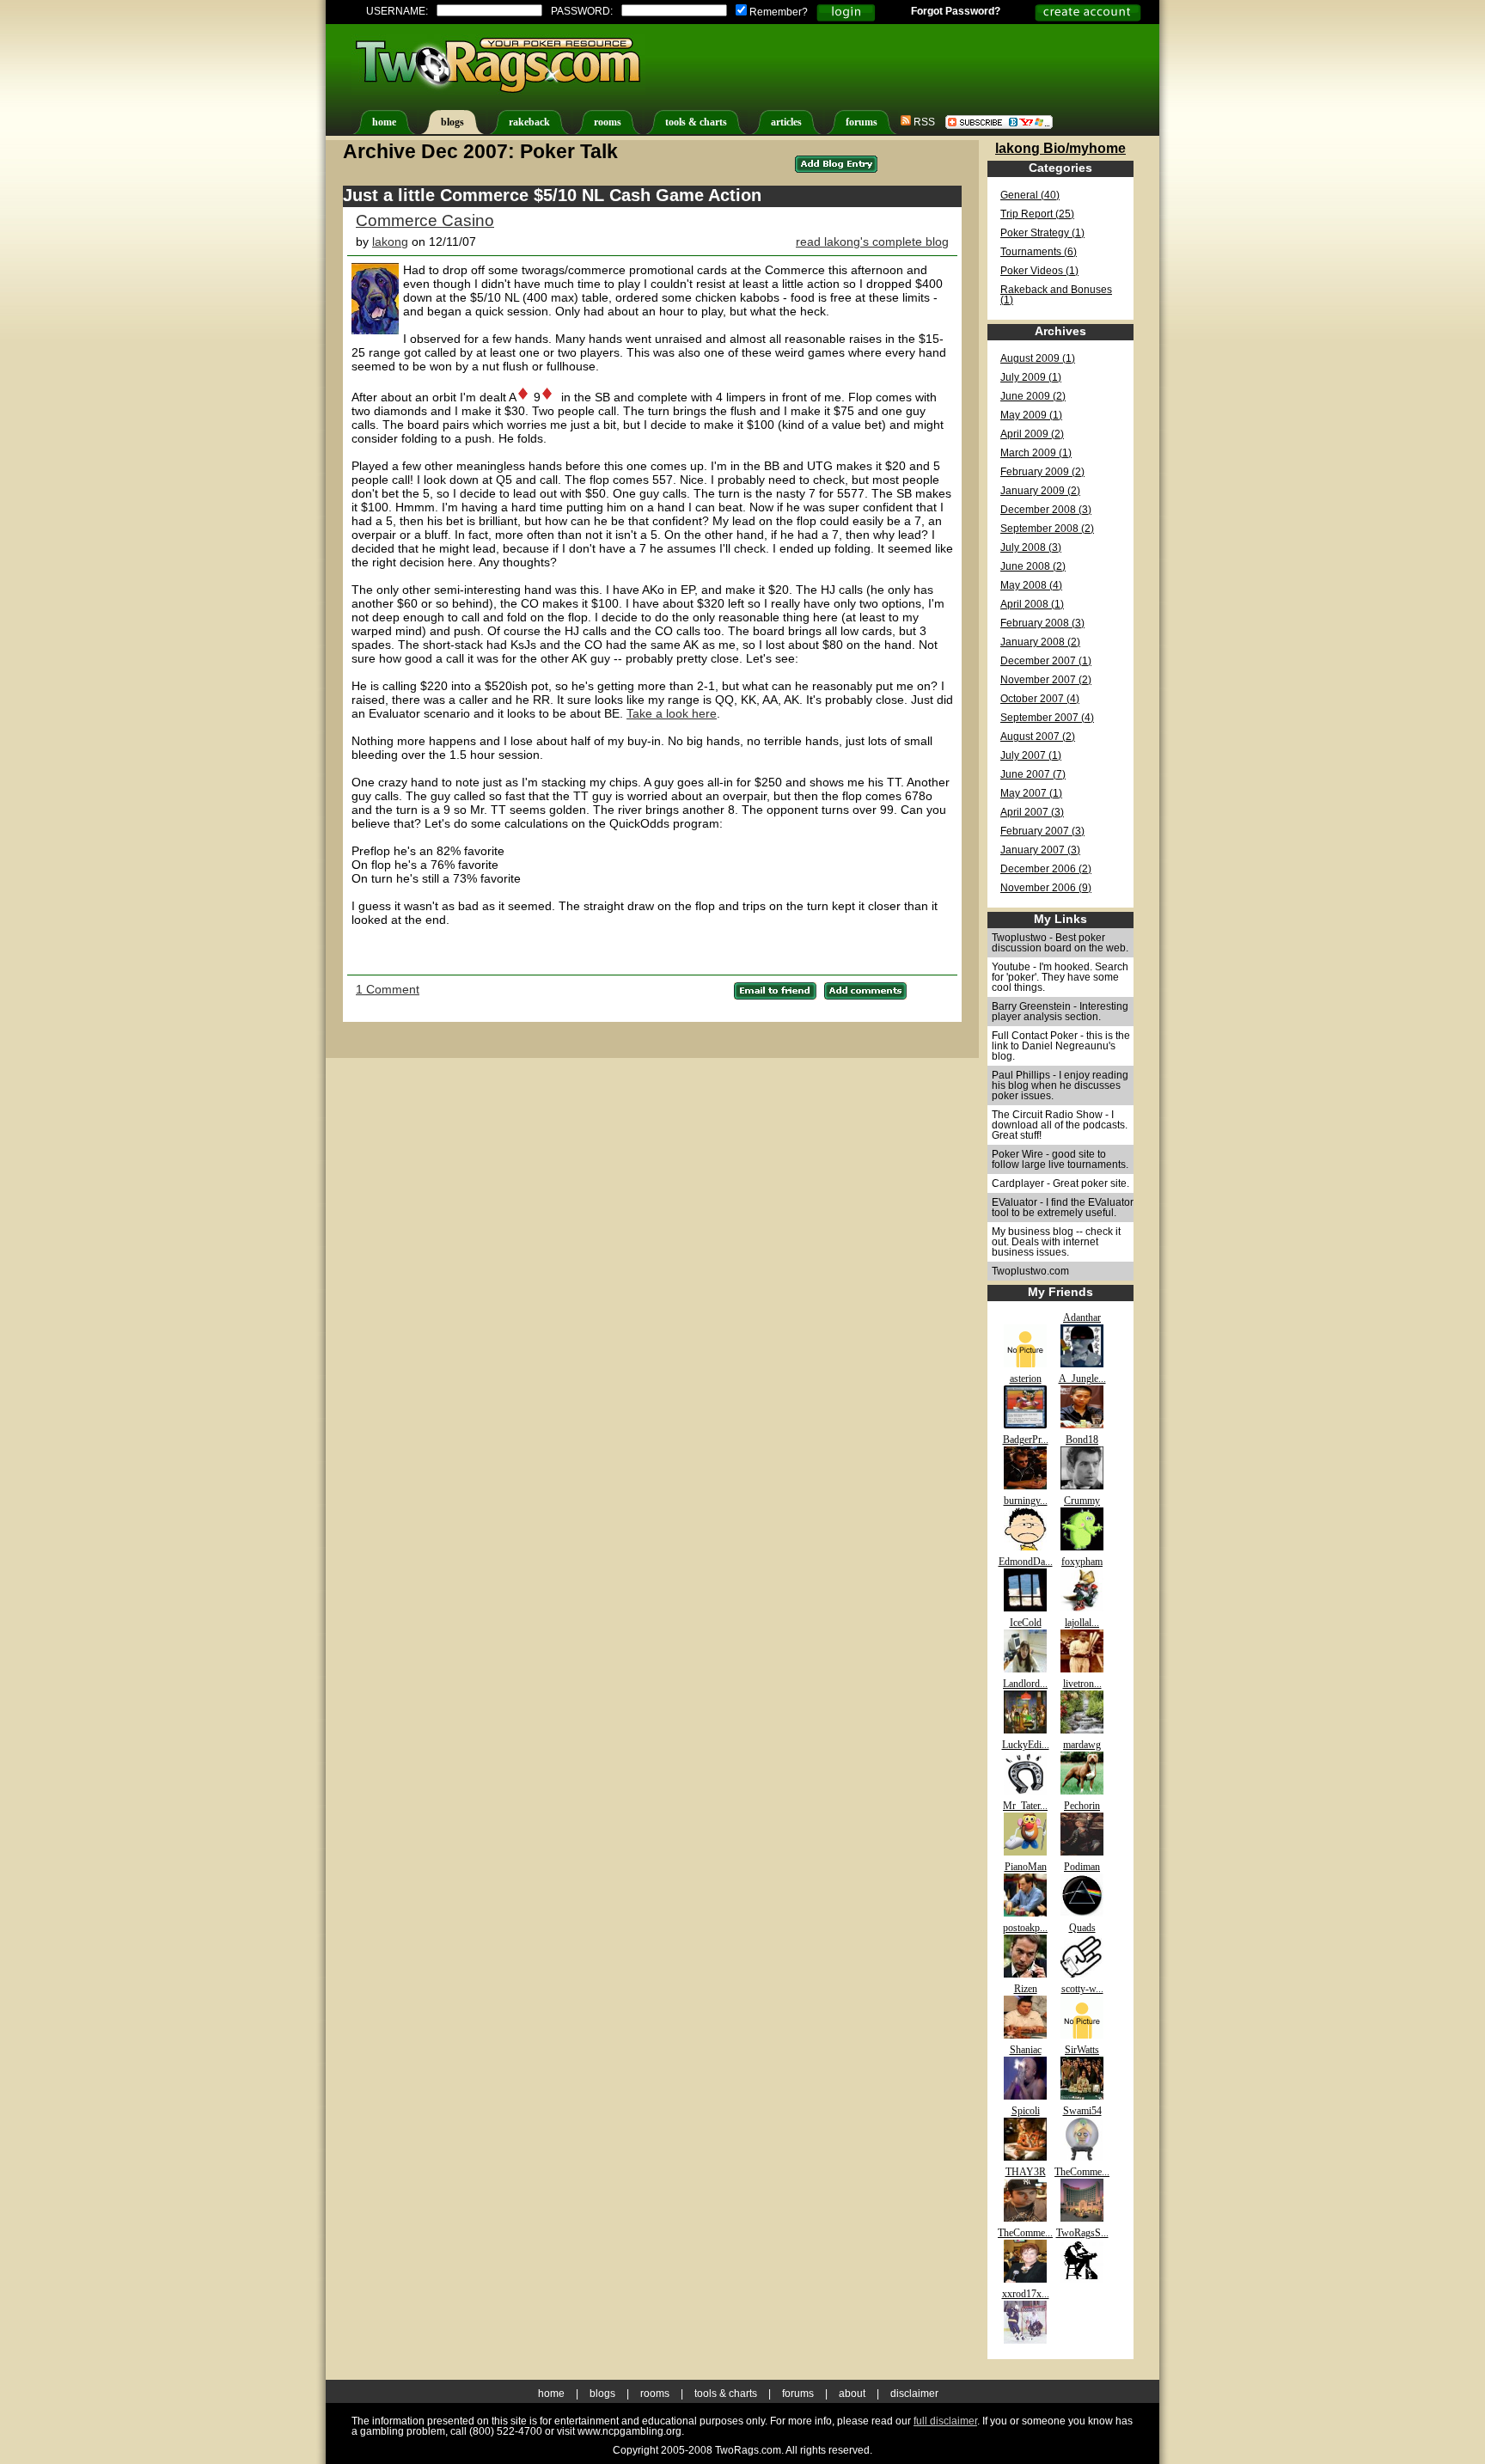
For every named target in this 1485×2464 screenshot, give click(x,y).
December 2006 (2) (1046, 869)
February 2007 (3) (1042, 831)
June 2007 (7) (1033, 774)
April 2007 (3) (1032, 812)
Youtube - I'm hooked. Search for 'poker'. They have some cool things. (1060, 977)
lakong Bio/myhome (1060, 148)
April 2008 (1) (1032, 604)
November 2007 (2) (1046, 680)
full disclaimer (945, 2421)
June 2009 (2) (1033, 396)
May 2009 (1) (1031, 415)
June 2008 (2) (1033, 566)
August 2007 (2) (1038, 737)
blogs (452, 122)
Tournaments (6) (1039, 252)
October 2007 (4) (1040, 699)
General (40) (1030, 195)
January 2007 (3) (1040, 850)
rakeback (529, 122)
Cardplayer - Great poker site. (1060, 1183)
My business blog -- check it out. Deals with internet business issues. (1056, 1242)
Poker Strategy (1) (1042, 233)
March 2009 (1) (1036, 453)
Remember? (777, 12)
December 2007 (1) (1046, 661)
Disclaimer (914, 2394)
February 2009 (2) (1042, 472)
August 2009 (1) (1038, 358)
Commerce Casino (425, 220)
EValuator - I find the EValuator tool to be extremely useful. (1063, 1208)
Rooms (655, 2394)
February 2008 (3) (1042, 623)
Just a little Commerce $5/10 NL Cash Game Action (552, 195)
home (384, 122)
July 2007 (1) (1031, 755)
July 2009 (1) (1031, 377)
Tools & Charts (726, 2394)
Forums (798, 2394)
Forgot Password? (956, 11)
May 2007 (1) (1031, 793)
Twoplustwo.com (1030, 1271)
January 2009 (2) (1040, 491)
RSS (923, 122)
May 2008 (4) (1031, 585)
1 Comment (388, 989)
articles (786, 122)
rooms (608, 122)
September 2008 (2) (1047, 529)
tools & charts (696, 122)
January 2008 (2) (1040, 642)
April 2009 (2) (1032, 434)
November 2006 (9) (1046, 888)
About (852, 2394)
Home (551, 2394)
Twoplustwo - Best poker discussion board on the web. (1060, 943)
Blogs (602, 2394)
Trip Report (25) (1037, 214)
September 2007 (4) (1047, 718)
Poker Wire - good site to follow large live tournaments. (1060, 1159)
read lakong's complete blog (872, 242)
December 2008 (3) (1046, 510)
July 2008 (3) (1031, 547)
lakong (390, 242)
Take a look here (672, 713)
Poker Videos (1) (1039, 271)
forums (862, 122)
